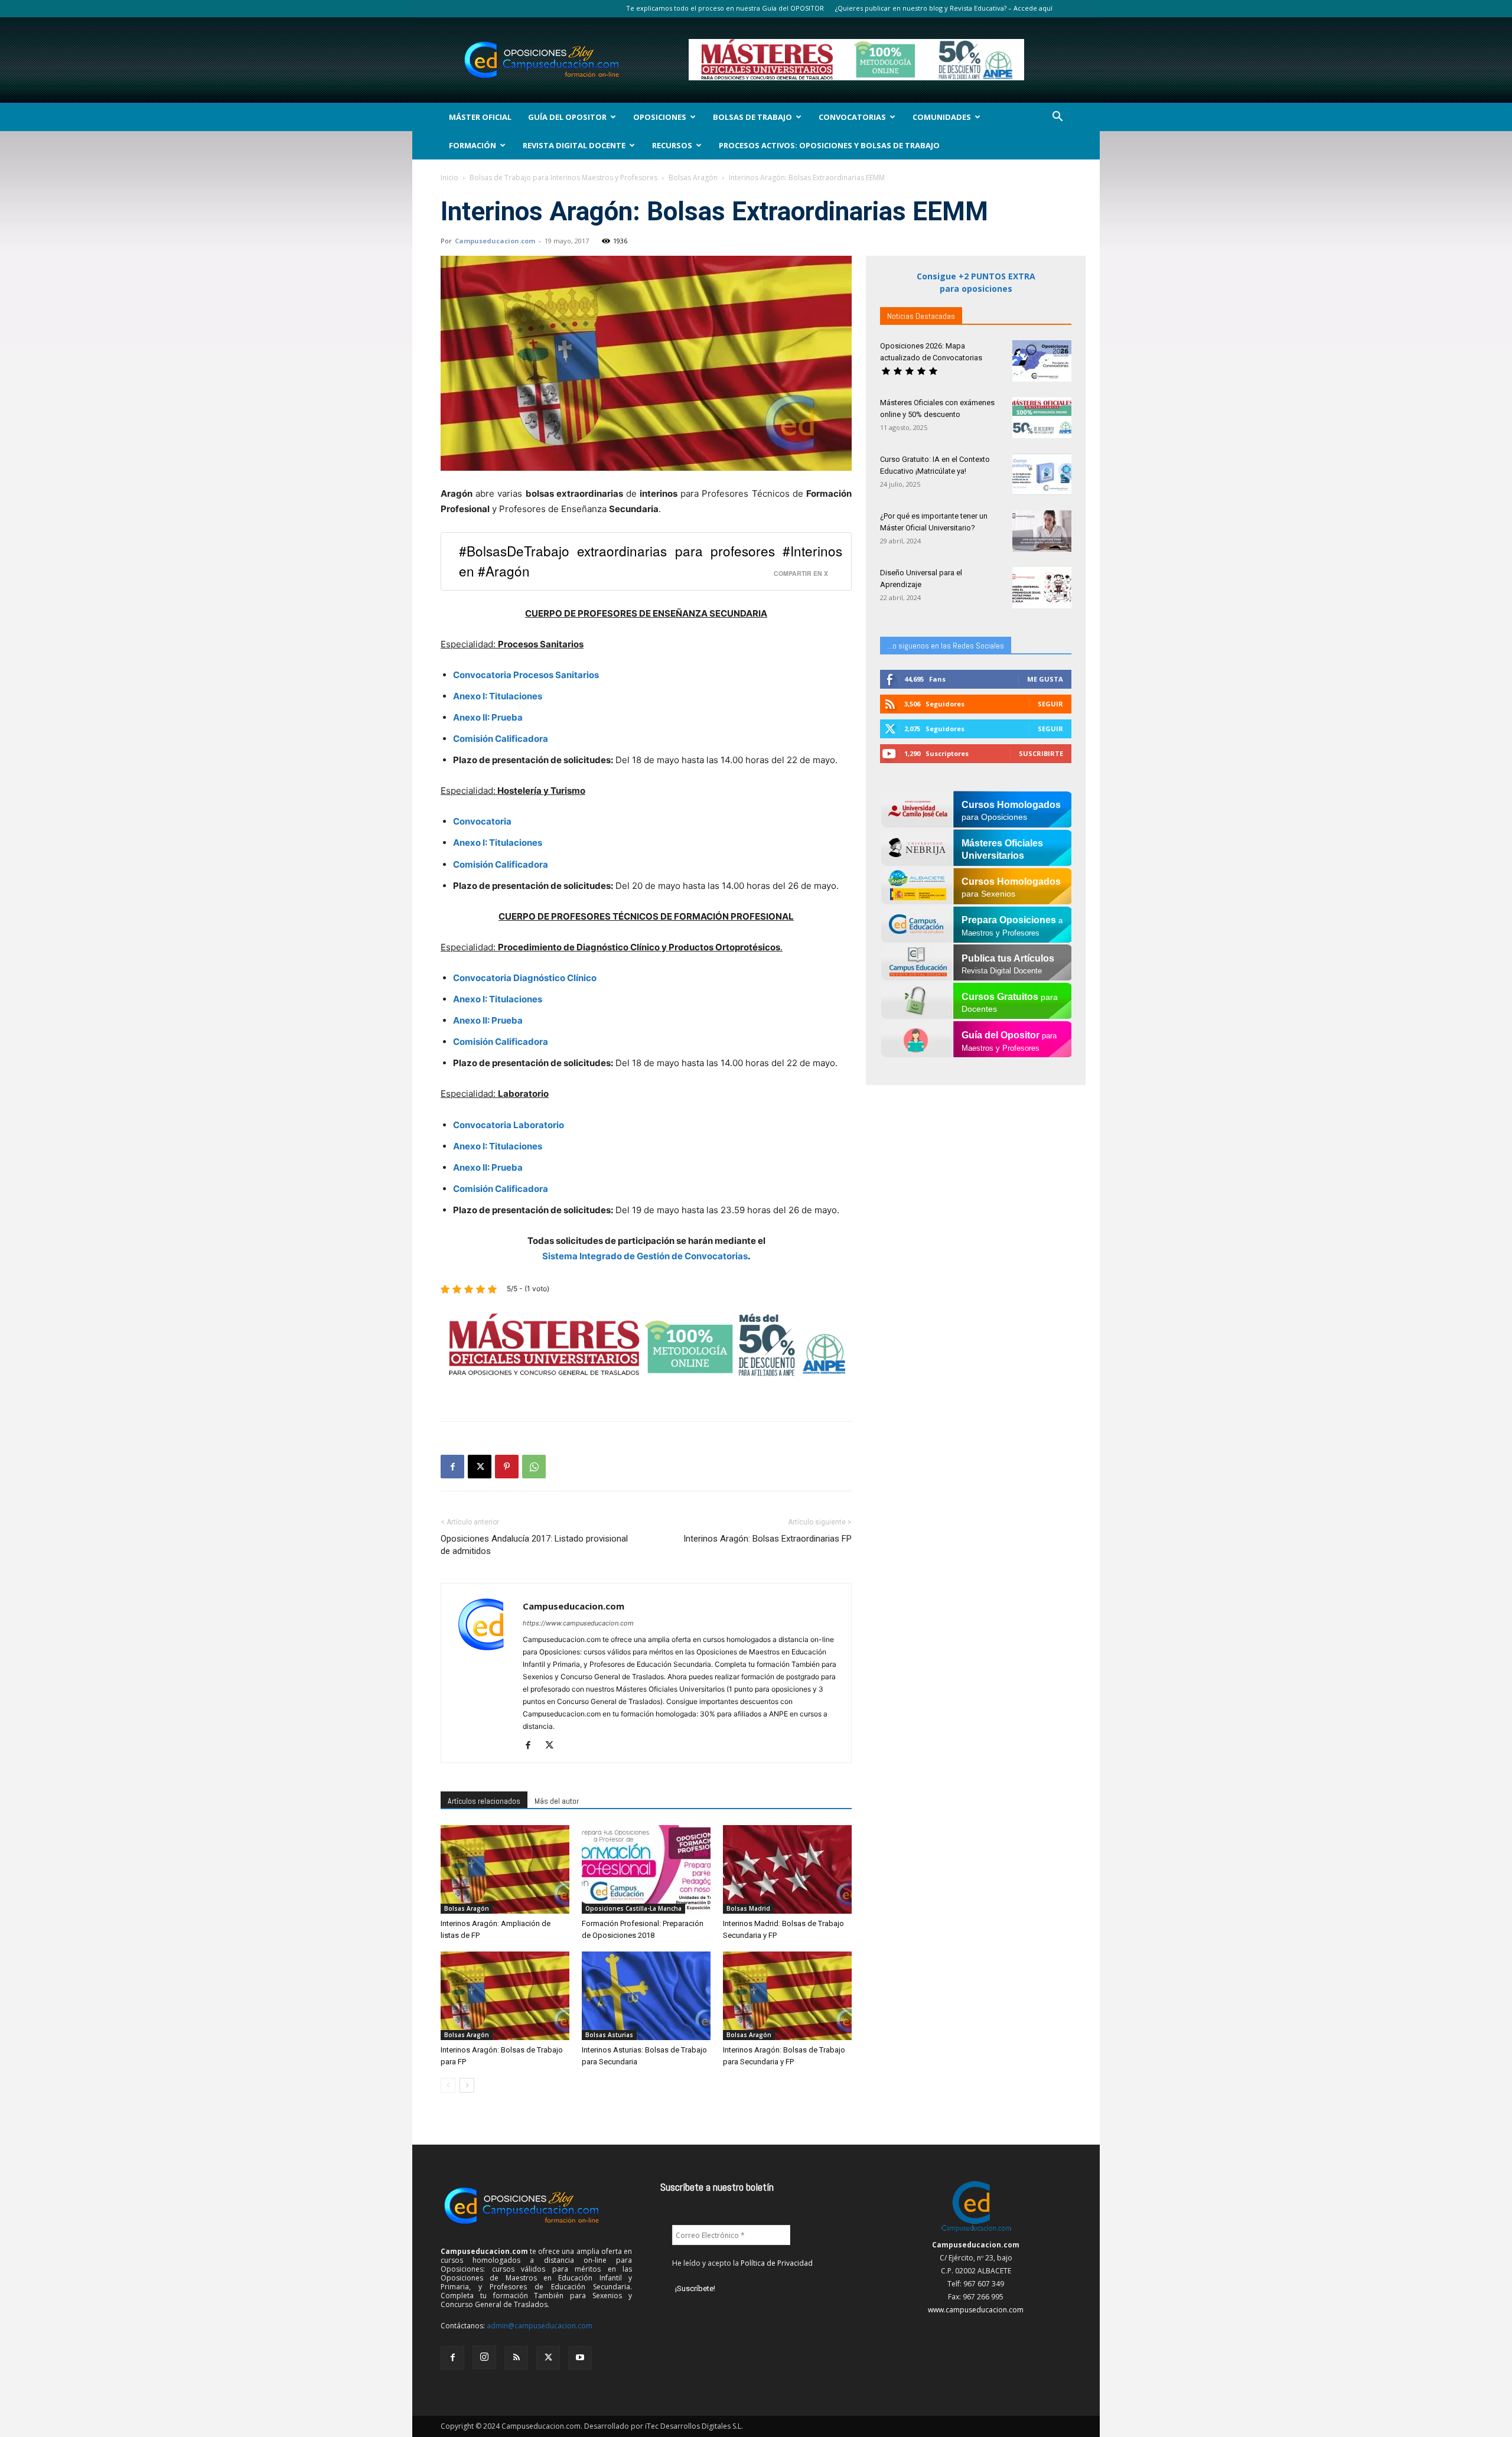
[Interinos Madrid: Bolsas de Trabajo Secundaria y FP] (787, 1869)
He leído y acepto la (742, 2263)
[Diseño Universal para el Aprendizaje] (1042, 588)
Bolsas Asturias (609, 2035)
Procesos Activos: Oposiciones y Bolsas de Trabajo (829, 145)
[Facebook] (452, 1467)
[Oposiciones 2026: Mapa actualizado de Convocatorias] (1042, 361)
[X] (480, 1467)
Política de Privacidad (777, 2263)
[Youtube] (580, 2358)
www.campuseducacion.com (976, 2310)
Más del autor (557, 1801)
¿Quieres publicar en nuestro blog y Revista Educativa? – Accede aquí (944, 8)
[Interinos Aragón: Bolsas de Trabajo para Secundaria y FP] (787, 1996)
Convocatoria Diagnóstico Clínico (525, 978)
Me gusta (1045, 679)
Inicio (449, 177)
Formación (472, 145)
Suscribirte (1041, 753)
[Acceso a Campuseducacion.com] (976, 2232)
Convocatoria (482, 821)
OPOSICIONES (660, 117)
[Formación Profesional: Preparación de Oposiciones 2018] (646, 1869)
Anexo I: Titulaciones (498, 696)
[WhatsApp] (534, 1467)
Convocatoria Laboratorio (509, 1125)
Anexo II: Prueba (488, 717)
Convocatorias (852, 117)
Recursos (672, 145)
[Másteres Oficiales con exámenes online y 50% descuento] (1042, 418)
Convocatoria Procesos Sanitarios (526, 675)
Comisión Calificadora (501, 1042)
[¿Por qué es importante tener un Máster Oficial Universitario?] (1042, 531)
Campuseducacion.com (495, 241)
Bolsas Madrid (748, 1908)
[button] (1057, 118)
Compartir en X (801, 573)
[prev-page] (448, 2085)
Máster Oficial (480, 117)
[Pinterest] (507, 1467)
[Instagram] (484, 2357)
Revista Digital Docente (574, 145)
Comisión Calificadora (501, 739)
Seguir (1050, 704)
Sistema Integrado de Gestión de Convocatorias (645, 1256)
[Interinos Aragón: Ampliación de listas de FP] (505, 1869)
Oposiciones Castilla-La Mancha (633, 1908)
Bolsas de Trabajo (752, 117)
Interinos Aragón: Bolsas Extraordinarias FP (768, 1539)
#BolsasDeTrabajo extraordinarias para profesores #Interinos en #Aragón (651, 560)
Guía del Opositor (567, 117)
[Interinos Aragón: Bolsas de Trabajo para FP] (505, 1996)
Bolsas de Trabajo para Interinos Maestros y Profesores (563, 177)
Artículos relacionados (484, 1801)
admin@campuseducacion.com (540, 2326)
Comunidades (942, 117)
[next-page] (467, 2085)
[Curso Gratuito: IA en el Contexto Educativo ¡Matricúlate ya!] (1042, 474)
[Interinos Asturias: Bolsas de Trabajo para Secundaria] (646, 1996)
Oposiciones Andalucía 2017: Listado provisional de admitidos (534, 1545)
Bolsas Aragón (693, 177)
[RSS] (516, 2358)
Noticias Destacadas (921, 316)
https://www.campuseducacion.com (578, 1623)
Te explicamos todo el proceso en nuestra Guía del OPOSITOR (725, 8)
